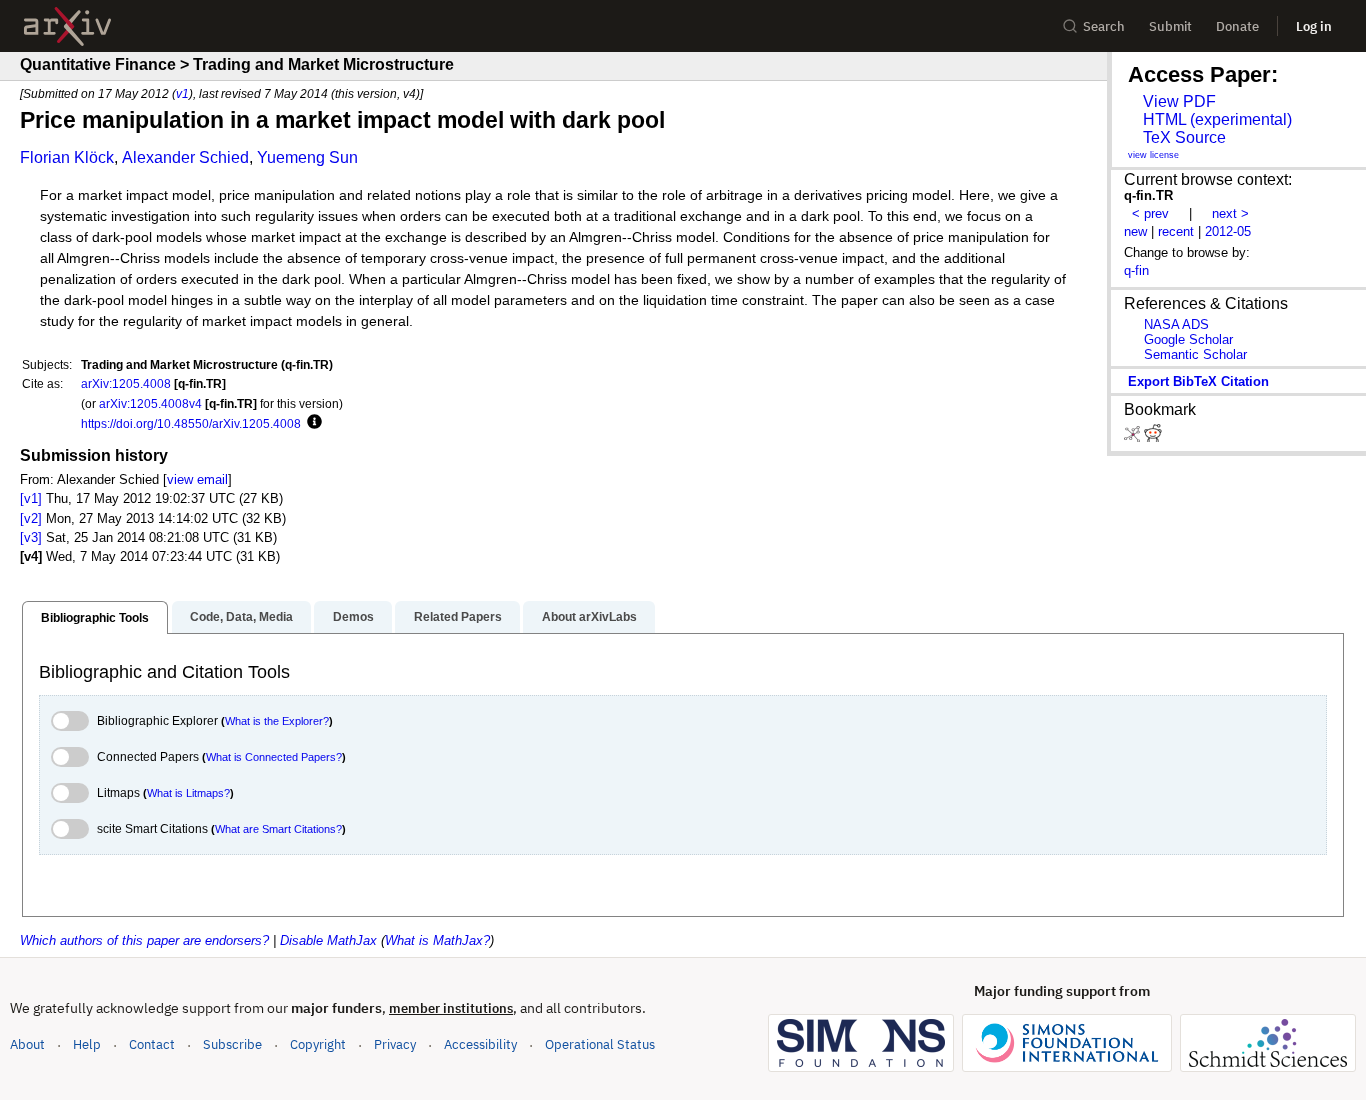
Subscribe (232, 1044)
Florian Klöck (67, 157)
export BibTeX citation (1198, 381)
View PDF (1179, 101)
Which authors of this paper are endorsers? (144, 940)
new (1135, 231)
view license (1153, 155)
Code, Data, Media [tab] (241, 617)
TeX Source (1184, 137)
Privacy (395, 1044)
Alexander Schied (185, 157)
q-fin (1136, 270)
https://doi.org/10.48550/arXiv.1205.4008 (191, 423)
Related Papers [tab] (458, 617)
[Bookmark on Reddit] (1153, 437)
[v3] (31, 537)
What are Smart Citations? (278, 829)
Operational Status (600, 1044)
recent (1176, 231)
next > (1230, 213)
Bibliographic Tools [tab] (95, 618)
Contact (152, 1044)
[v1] (31, 498)
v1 (182, 93)
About (27, 1044)
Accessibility (480, 1044)
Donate (1237, 26)
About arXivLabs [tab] (589, 617)
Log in (1314, 26)
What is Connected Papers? (274, 757)
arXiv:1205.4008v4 (150, 403)
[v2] (31, 518)
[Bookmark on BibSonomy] (1134, 437)
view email (197, 479)
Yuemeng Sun (307, 157)
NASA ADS (1176, 324)
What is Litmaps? (188, 793)
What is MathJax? (437, 940)
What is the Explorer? (277, 721)
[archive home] (67, 26)
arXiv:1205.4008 (126, 383)
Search (1104, 26)
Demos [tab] (353, 617)
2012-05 (1228, 231)
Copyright (318, 1044)
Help (87, 1044)
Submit (1170, 26)
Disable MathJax (328, 940)
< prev (1150, 213)
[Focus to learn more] (311, 423)
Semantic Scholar (1195, 354)
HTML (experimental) (1217, 119)
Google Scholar (1188, 339)
